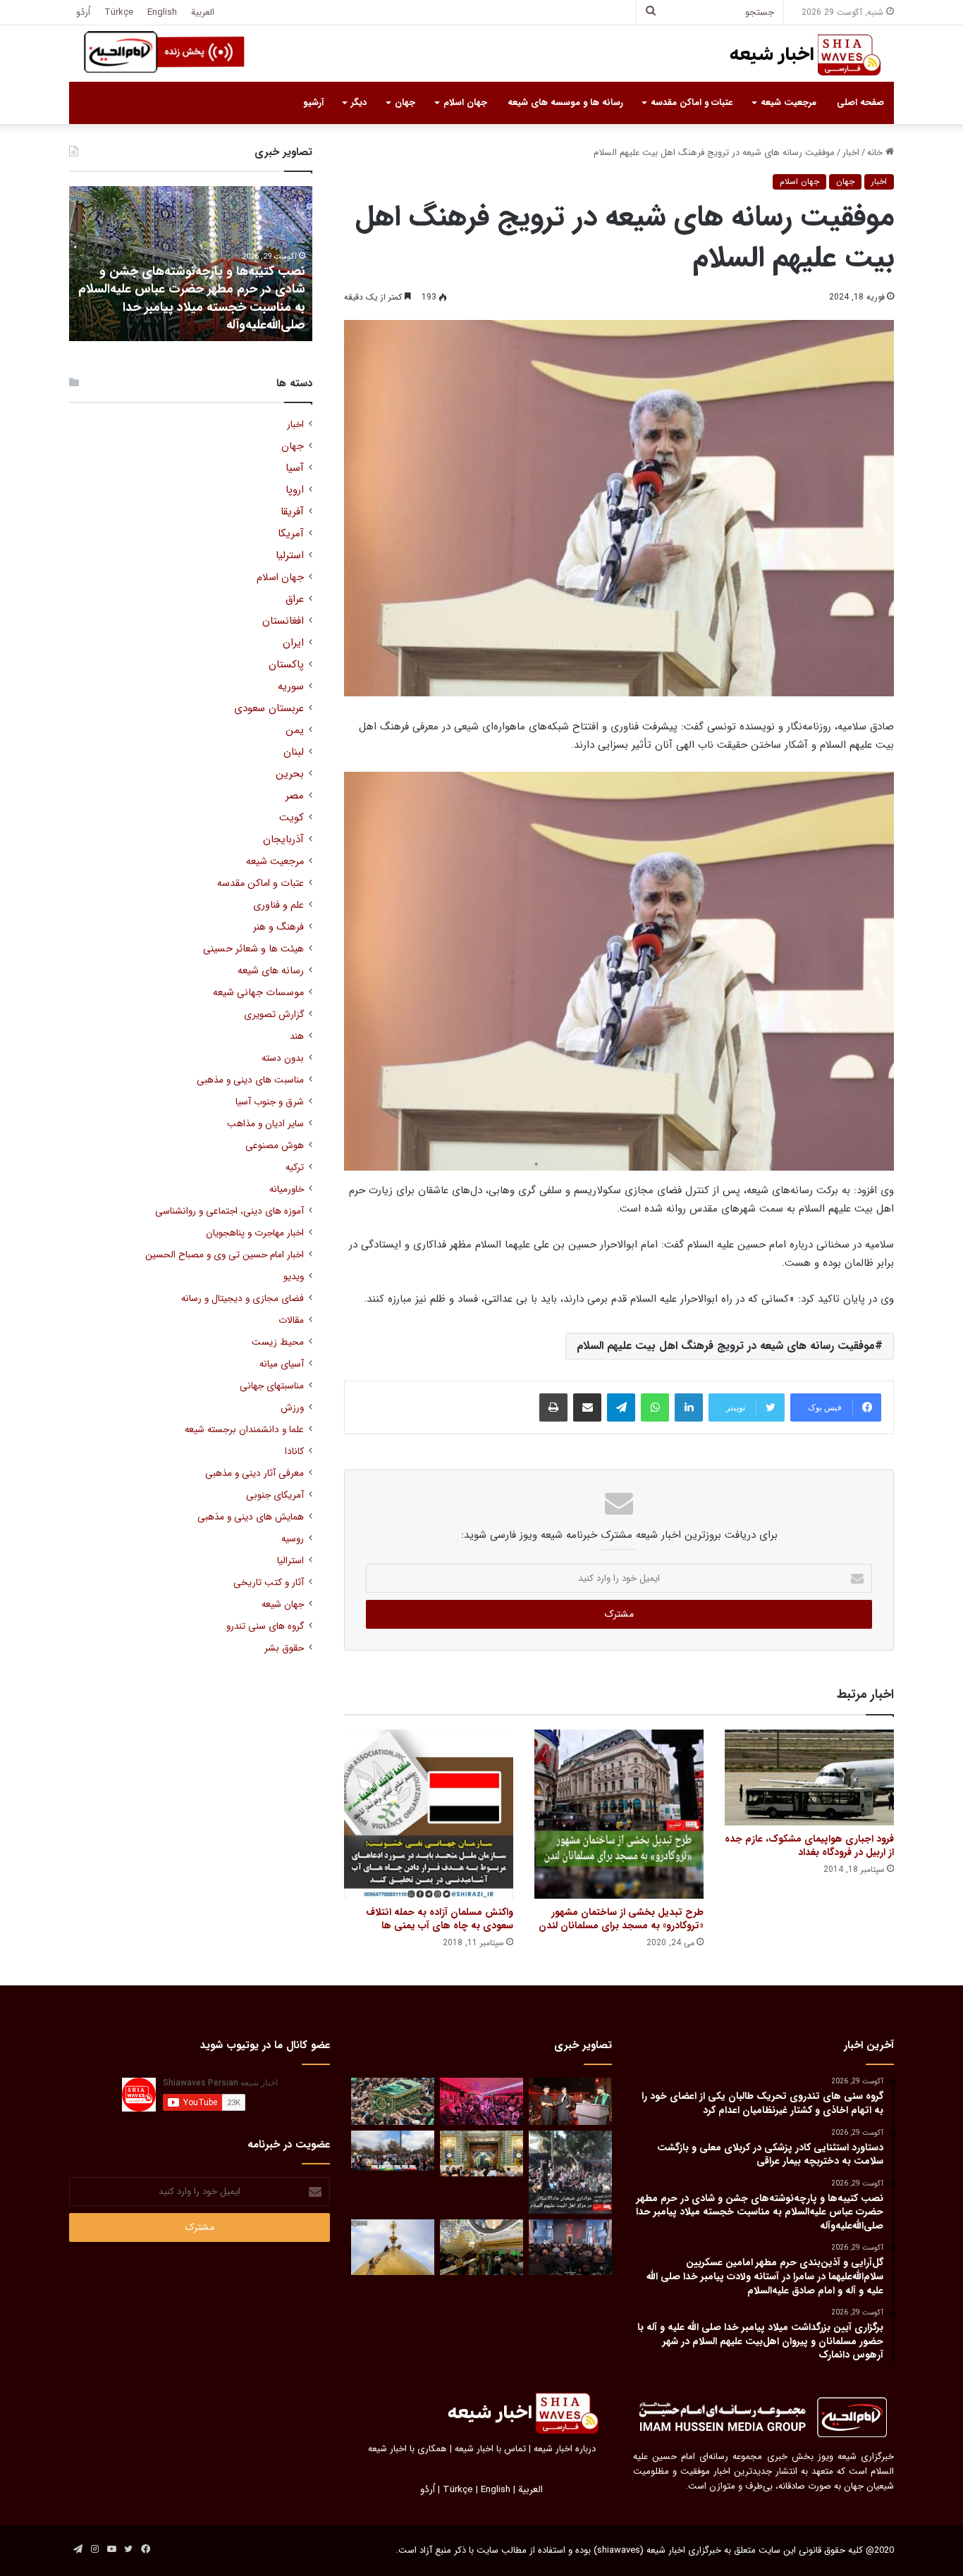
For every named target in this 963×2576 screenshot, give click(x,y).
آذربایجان (283, 840)
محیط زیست (278, 1342)
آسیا (295, 468)
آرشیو (313, 103)
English (162, 12)
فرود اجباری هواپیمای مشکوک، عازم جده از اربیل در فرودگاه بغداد (809, 1845)
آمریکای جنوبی (275, 1495)
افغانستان (283, 621)
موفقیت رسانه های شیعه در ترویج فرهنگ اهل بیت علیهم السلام (726, 1346)
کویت (292, 818)
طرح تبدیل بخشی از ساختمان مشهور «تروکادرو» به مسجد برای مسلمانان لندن (621, 1919)
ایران (293, 643)
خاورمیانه (287, 1189)
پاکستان (286, 665)
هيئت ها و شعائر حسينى (253, 949)
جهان (405, 103)
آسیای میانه (282, 1364)
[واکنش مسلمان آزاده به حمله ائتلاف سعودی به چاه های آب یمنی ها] (429, 1814)
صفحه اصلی (860, 103)
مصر (295, 796)
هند (297, 1036)
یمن (295, 731)
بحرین (290, 774)
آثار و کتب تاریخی (269, 1583)
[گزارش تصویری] (570, 2172)
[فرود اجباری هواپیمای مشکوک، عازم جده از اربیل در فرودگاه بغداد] (809, 1777)
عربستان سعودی (269, 709)
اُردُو (83, 12)
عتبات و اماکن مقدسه (692, 103)
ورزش (292, 1408)
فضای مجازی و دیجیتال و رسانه (243, 1299)
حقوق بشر (284, 1648)
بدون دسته (283, 1058)
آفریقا (292, 512)
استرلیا (290, 556)
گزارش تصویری (274, 1015)
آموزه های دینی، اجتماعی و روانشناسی (229, 1211)
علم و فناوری (278, 905)
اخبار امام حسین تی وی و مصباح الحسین (225, 1255)
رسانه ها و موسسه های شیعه (565, 103)
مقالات (291, 1320)
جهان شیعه (283, 1604)
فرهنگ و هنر (278, 927)
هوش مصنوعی (275, 1146)
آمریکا (291, 534)
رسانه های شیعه (271, 971)
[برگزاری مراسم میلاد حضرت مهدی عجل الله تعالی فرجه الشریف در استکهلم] (481, 2101)
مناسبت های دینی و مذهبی (250, 1080)
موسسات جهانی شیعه (258, 993)
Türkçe (119, 12)
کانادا (294, 1452)
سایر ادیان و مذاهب (265, 1124)
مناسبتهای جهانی (272, 1386)
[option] (191, 264)
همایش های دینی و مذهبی (251, 1517)
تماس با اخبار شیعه (490, 2449)
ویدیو (294, 1277)
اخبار (851, 153)
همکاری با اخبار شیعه (407, 2449)
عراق (295, 599)
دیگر (359, 103)
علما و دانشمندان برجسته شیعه (244, 1430)
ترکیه (295, 1167)
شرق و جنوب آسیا (270, 1102)
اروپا (295, 490)
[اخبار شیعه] (792, 55)
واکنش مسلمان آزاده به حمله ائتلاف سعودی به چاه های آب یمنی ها (440, 1919)
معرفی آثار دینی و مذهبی (254, 1473)
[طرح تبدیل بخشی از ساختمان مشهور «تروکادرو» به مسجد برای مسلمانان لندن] (619, 1814)
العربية (203, 12)
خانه (876, 153)
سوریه (291, 687)
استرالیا (290, 1561)
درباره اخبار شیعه (565, 2449)
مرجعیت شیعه (789, 103)
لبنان (294, 752)
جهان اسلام (465, 103)
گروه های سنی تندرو (265, 1626)
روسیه (293, 1539)
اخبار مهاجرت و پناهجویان (255, 1233)
